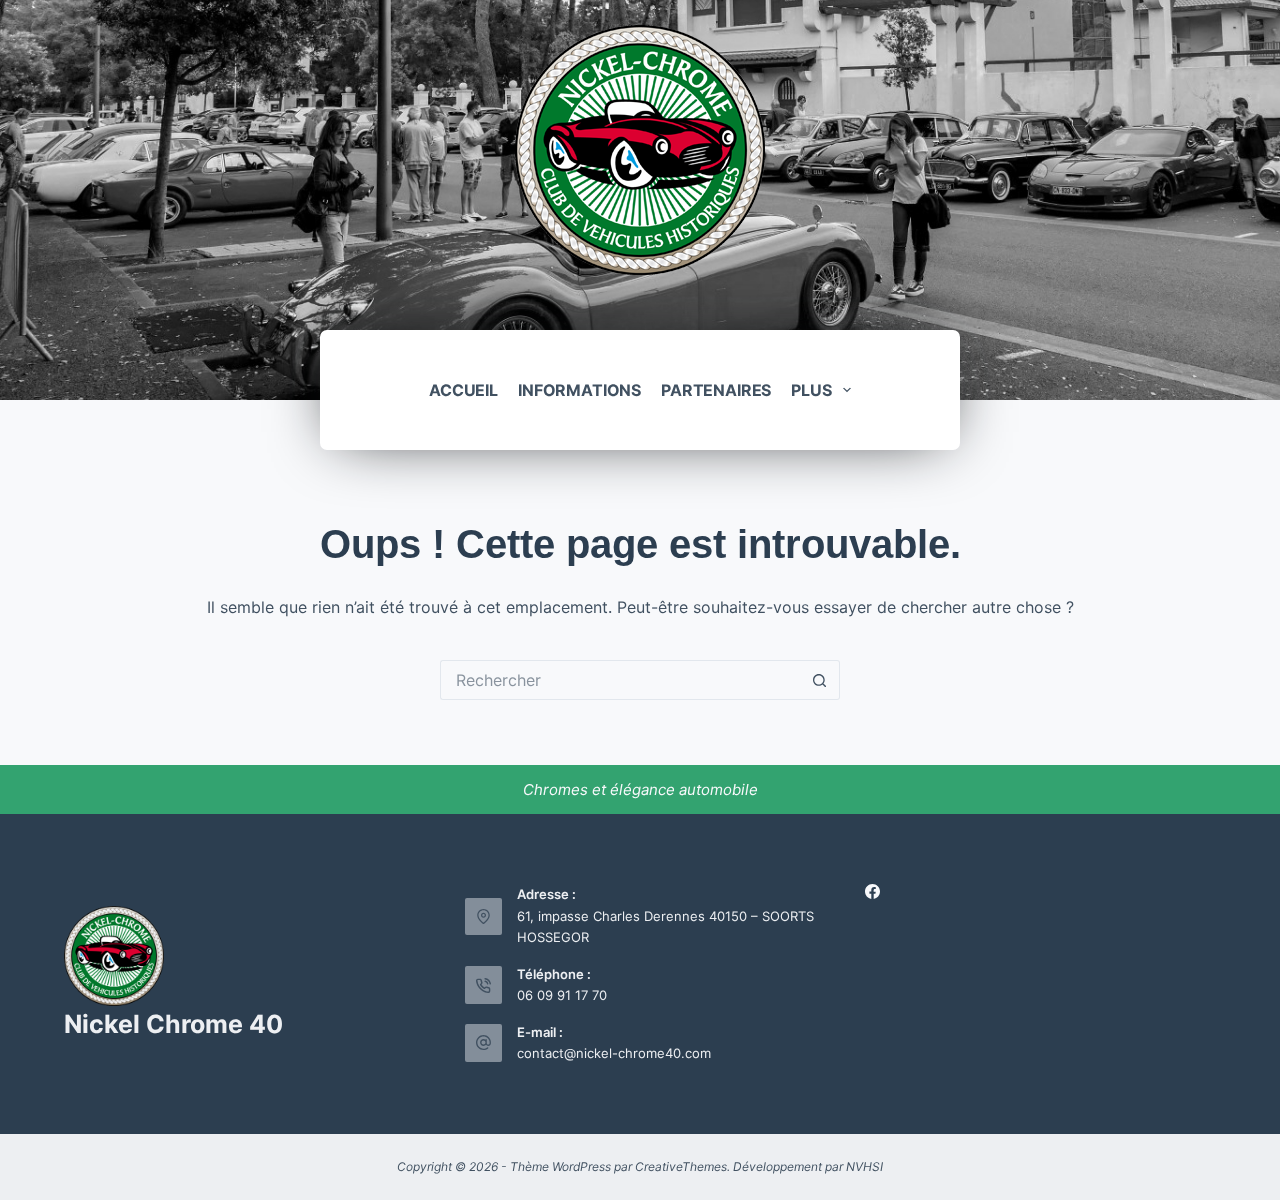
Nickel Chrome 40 (173, 1024)
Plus (811, 390)
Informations (579, 390)
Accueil (463, 390)
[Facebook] (872, 891)
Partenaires (716, 390)
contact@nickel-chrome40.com (614, 1053)
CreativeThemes (681, 1166)
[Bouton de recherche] (820, 680)
